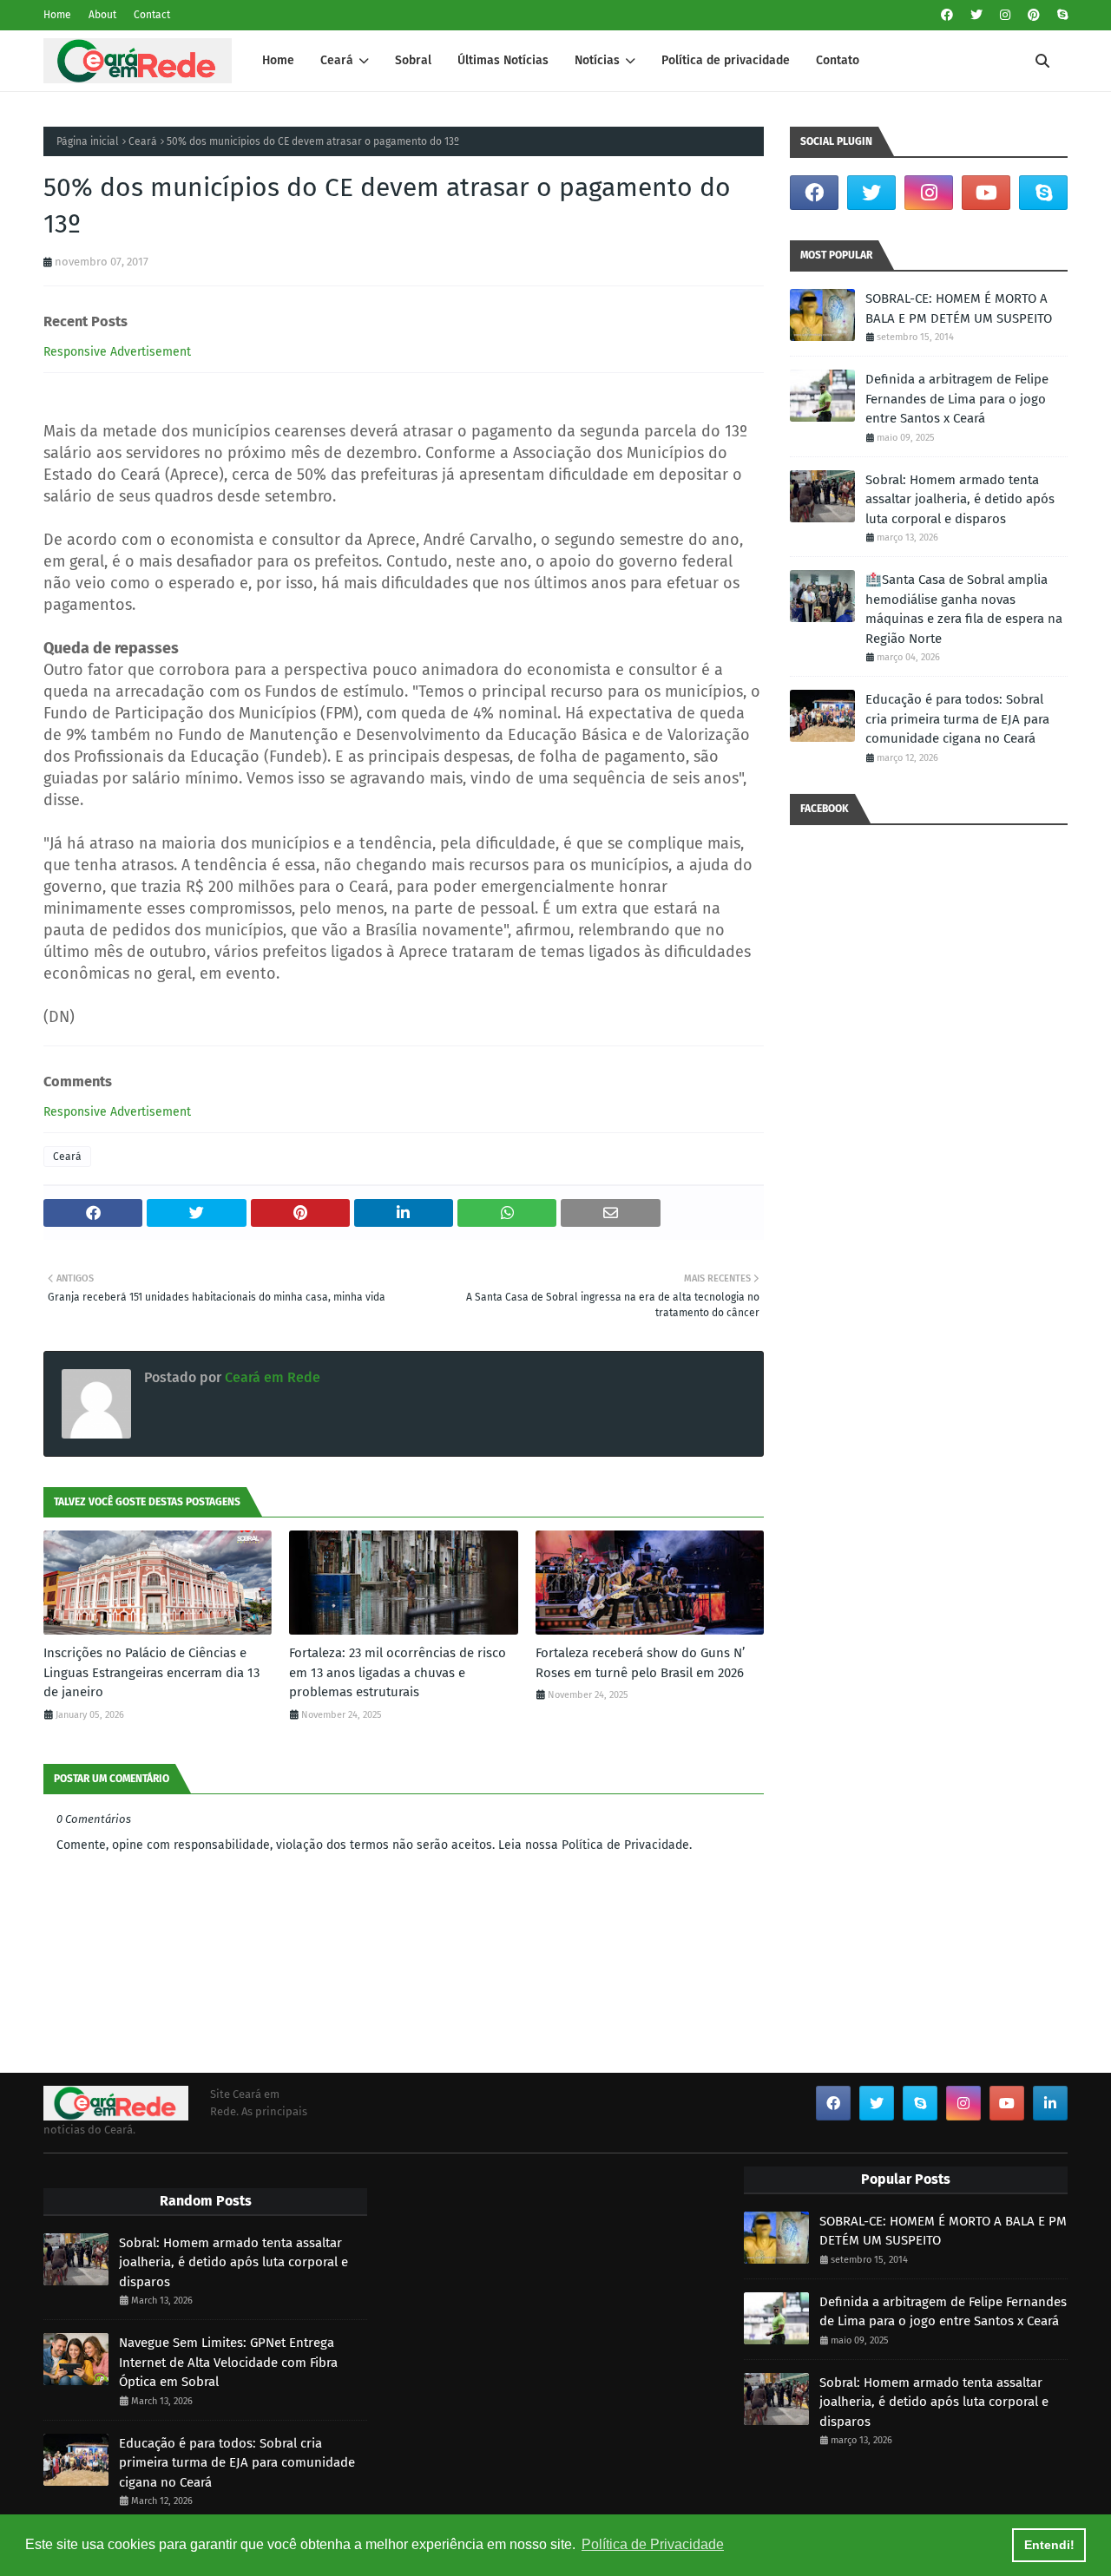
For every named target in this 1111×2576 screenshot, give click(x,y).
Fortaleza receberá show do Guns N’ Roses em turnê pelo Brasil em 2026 (640, 1663)
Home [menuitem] (278, 60)
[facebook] (947, 15)
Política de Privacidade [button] (653, 2544)
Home (57, 15)
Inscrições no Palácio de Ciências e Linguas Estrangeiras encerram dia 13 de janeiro (151, 1672)
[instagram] (1005, 15)
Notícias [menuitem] (597, 60)
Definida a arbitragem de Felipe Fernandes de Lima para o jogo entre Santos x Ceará (957, 399)
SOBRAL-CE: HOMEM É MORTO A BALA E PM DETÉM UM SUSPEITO (959, 308)
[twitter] (976, 15)
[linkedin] (1050, 2103)
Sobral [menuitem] (413, 60)
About (102, 15)
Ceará (143, 141)
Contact (152, 15)
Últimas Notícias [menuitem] (503, 60)
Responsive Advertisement (117, 352)
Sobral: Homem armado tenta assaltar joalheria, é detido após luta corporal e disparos (960, 499)
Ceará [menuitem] (337, 60)
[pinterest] (1034, 15)
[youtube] (986, 193)
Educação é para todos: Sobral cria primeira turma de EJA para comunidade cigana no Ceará (957, 719)
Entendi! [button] (1049, 2545)
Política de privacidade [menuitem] (726, 60)
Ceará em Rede (271, 1377)
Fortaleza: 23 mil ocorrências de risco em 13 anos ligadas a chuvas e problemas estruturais (398, 1672)
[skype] (1060, 15)
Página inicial (88, 141)
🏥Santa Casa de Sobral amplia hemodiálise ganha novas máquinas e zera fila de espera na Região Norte (964, 609)
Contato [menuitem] (838, 60)
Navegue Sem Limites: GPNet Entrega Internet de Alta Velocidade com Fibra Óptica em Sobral (228, 2362)
